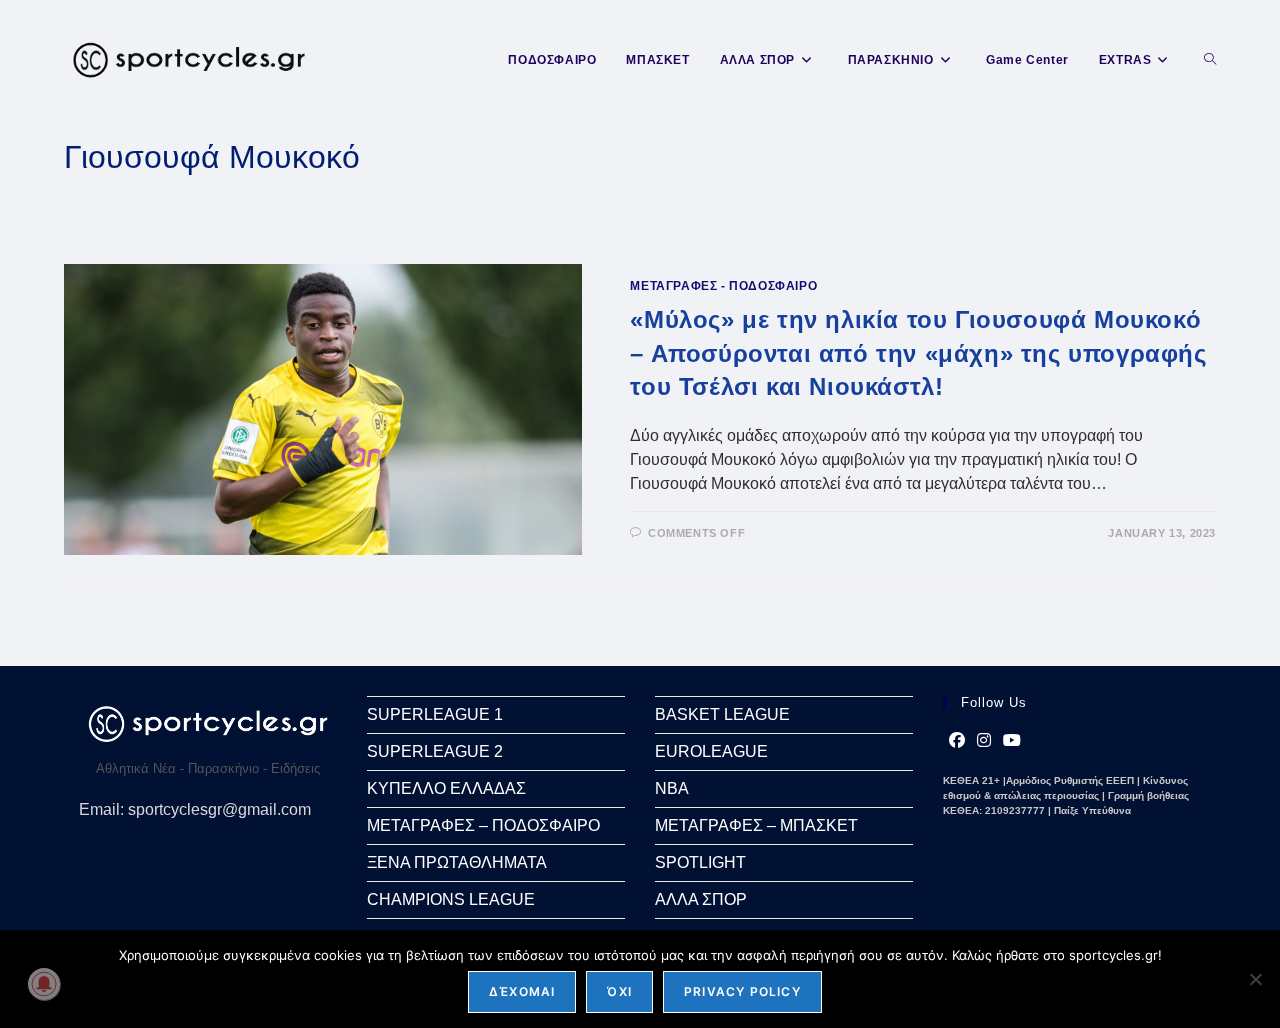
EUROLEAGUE (711, 751)
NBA (672, 788)
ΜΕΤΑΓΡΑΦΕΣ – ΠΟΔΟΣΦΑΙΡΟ (483, 825)
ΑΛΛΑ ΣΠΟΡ (701, 899)
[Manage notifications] (44, 984)
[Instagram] (984, 741)
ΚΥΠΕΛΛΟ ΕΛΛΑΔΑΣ (446, 788)
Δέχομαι (522, 991)
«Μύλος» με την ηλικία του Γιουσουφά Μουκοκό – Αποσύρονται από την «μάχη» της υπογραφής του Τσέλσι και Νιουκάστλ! (918, 353)
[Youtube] (1012, 741)
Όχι (619, 991)
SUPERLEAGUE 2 (435, 751)
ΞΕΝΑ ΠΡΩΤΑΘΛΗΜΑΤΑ (457, 862)
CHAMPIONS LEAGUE (451, 899)
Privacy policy (742, 991)
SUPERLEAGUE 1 (435, 714)
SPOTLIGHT (700, 862)
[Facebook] (957, 741)
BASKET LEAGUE (722, 714)
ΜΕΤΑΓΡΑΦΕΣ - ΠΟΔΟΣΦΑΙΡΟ (723, 286)
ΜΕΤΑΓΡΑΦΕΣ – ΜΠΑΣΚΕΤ (756, 825)
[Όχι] (1255, 979)
